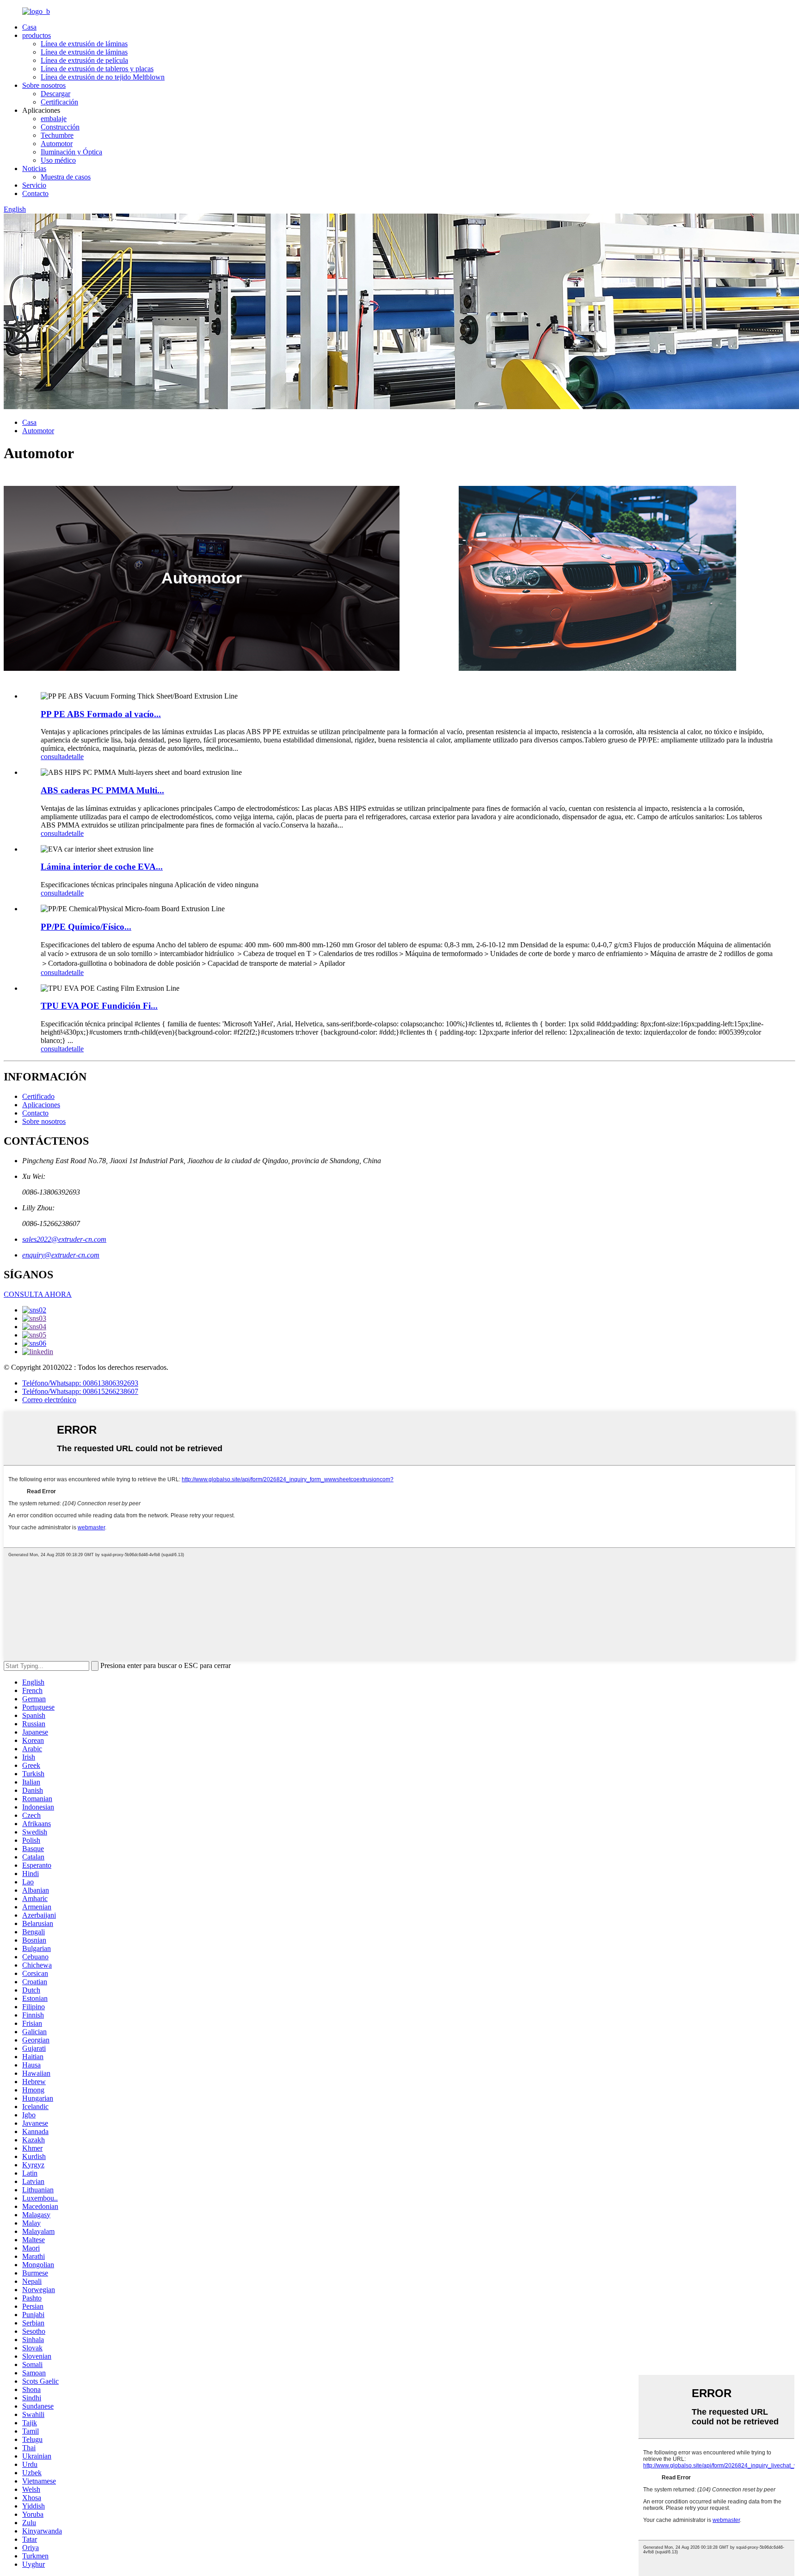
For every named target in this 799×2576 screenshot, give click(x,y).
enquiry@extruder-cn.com (61, 1255)
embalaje (54, 119)
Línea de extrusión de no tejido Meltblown (103, 77)
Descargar (55, 94)
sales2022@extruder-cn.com (64, 1239)
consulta (53, 757)
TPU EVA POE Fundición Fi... (99, 1006)
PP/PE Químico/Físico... (86, 927)
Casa (29, 27)
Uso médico (58, 160)
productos (37, 35)
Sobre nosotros (44, 85)
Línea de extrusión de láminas (84, 44)
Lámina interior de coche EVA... (102, 867)
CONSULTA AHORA (38, 1294)
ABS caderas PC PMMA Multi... (102, 790)
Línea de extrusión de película (84, 60)
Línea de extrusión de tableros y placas (97, 69)
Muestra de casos (66, 177)
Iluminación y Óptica (71, 152)
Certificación (59, 102)
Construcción (60, 127)
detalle (74, 757)
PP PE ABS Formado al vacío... (101, 714)
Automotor (57, 144)
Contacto (35, 193)
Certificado (38, 1096)
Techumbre (57, 135)
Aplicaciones (41, 1105)
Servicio (34, 185)
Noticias (34, 169)
